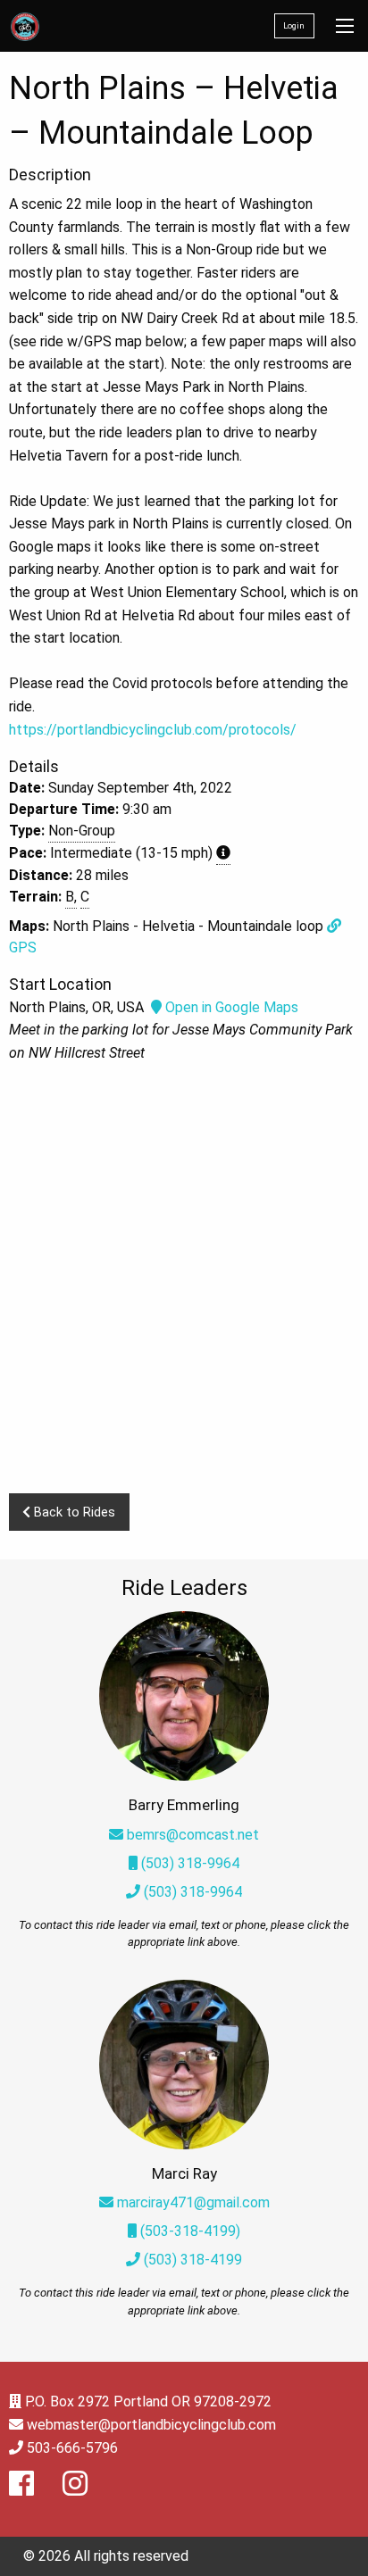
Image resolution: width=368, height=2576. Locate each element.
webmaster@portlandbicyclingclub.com (151, 2425)
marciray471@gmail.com (193, 2202)
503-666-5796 (72, 2448)
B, (71, 897)
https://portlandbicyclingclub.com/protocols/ (153, 730)
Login (294, 25)
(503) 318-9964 (188, 1863)
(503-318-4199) (188, 2231)
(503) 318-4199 (191, 2260)
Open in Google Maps (230, 1007)
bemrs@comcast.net (193, 1835)
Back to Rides (73, 1512)
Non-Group (82, 831)
